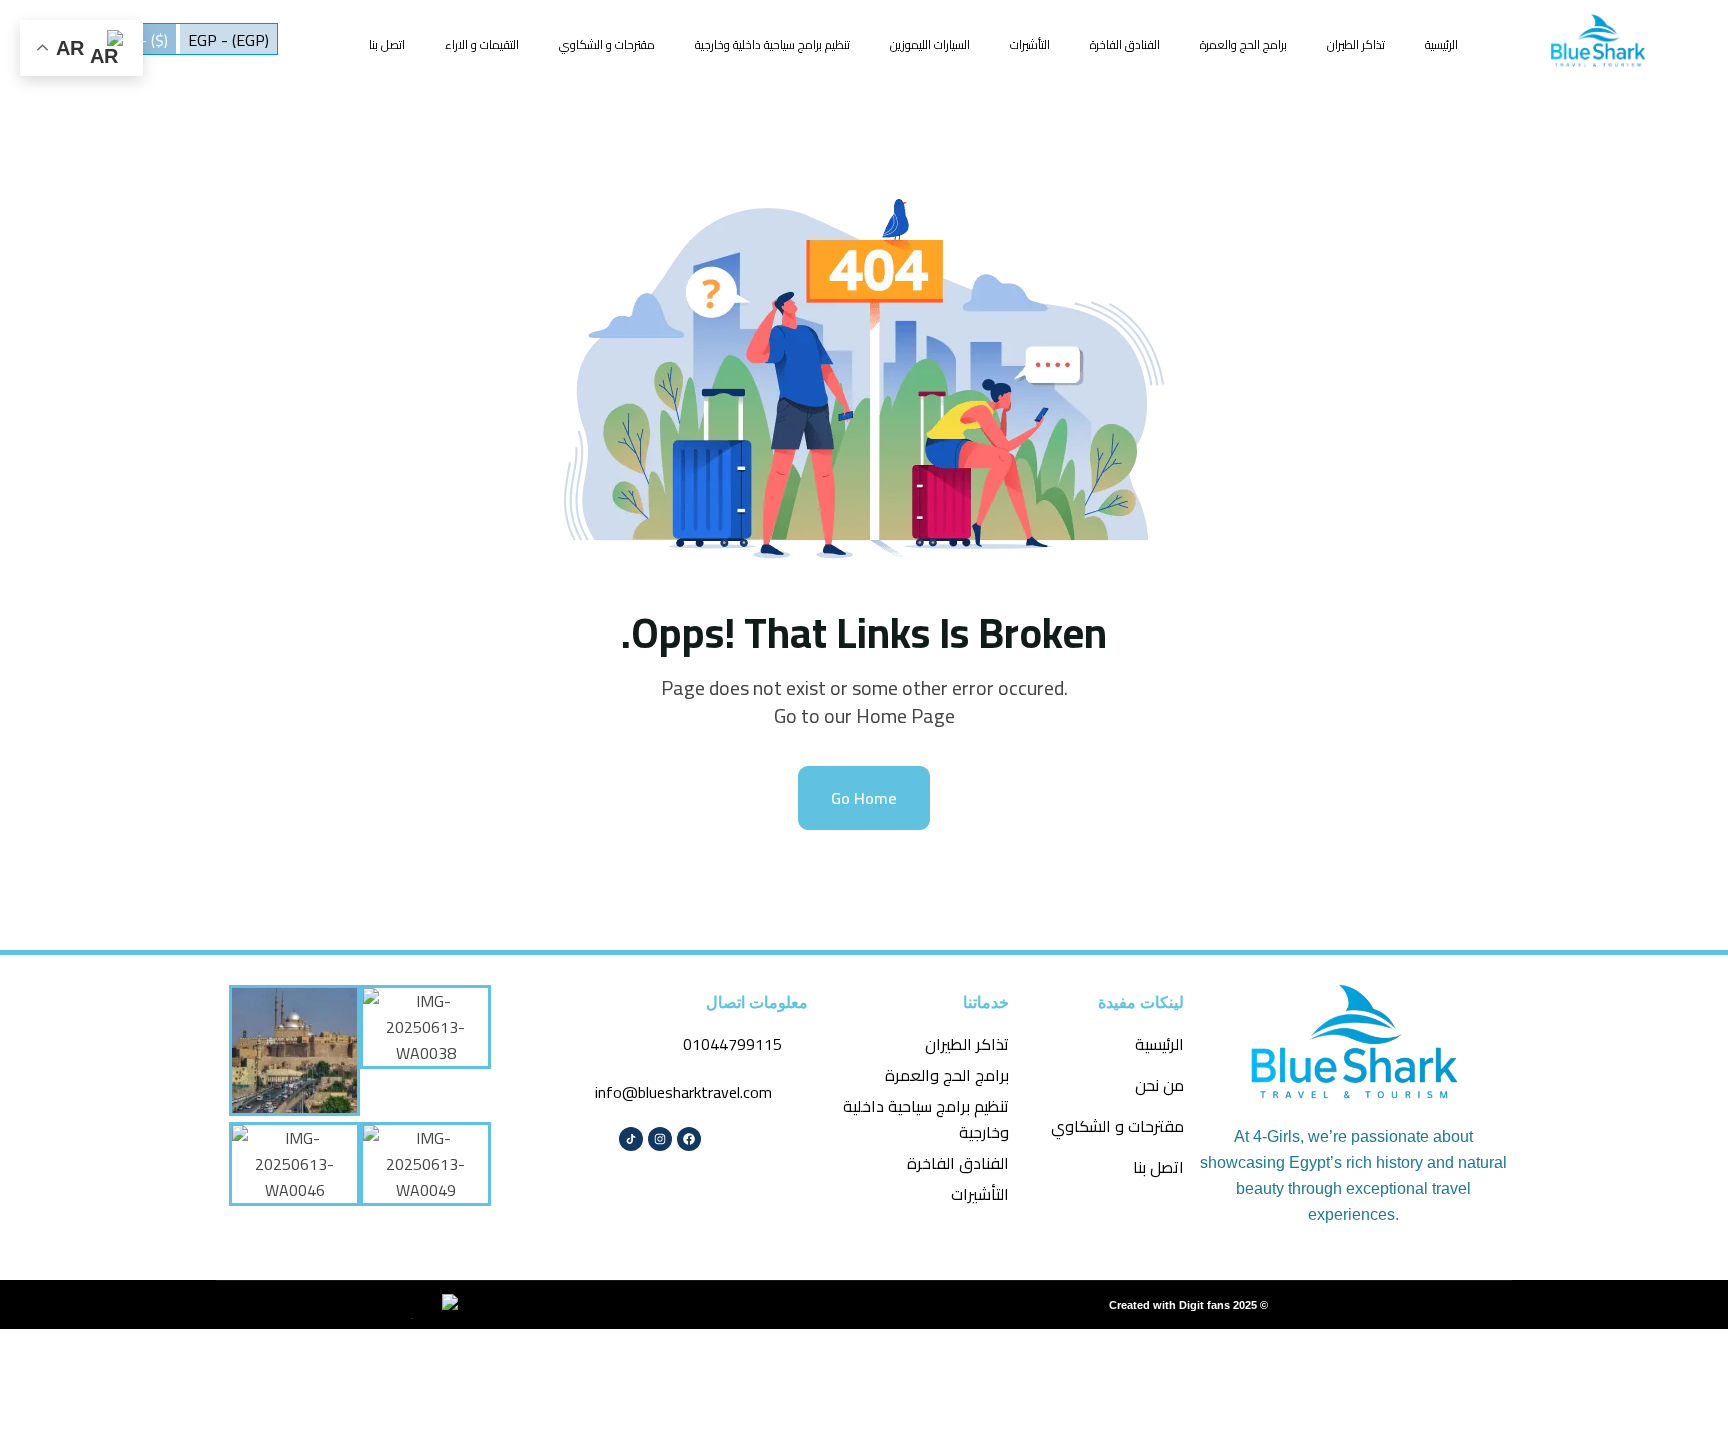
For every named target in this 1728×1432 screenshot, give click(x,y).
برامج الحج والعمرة (1243, 44)
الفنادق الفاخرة (1125, 44)
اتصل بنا (387, 44)
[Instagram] (660, 1139)
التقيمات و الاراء (482, 44)
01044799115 (732, 1044)
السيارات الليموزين (930, 44)
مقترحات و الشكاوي (607, 44)
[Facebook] (689, 1139)
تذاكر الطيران (1356, 44)
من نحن (1159, 1085)
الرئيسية (1441, 44)
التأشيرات (1030, 44)
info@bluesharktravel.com (683, 1092)
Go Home (864, 798)
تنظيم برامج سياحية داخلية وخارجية (772, 44)
